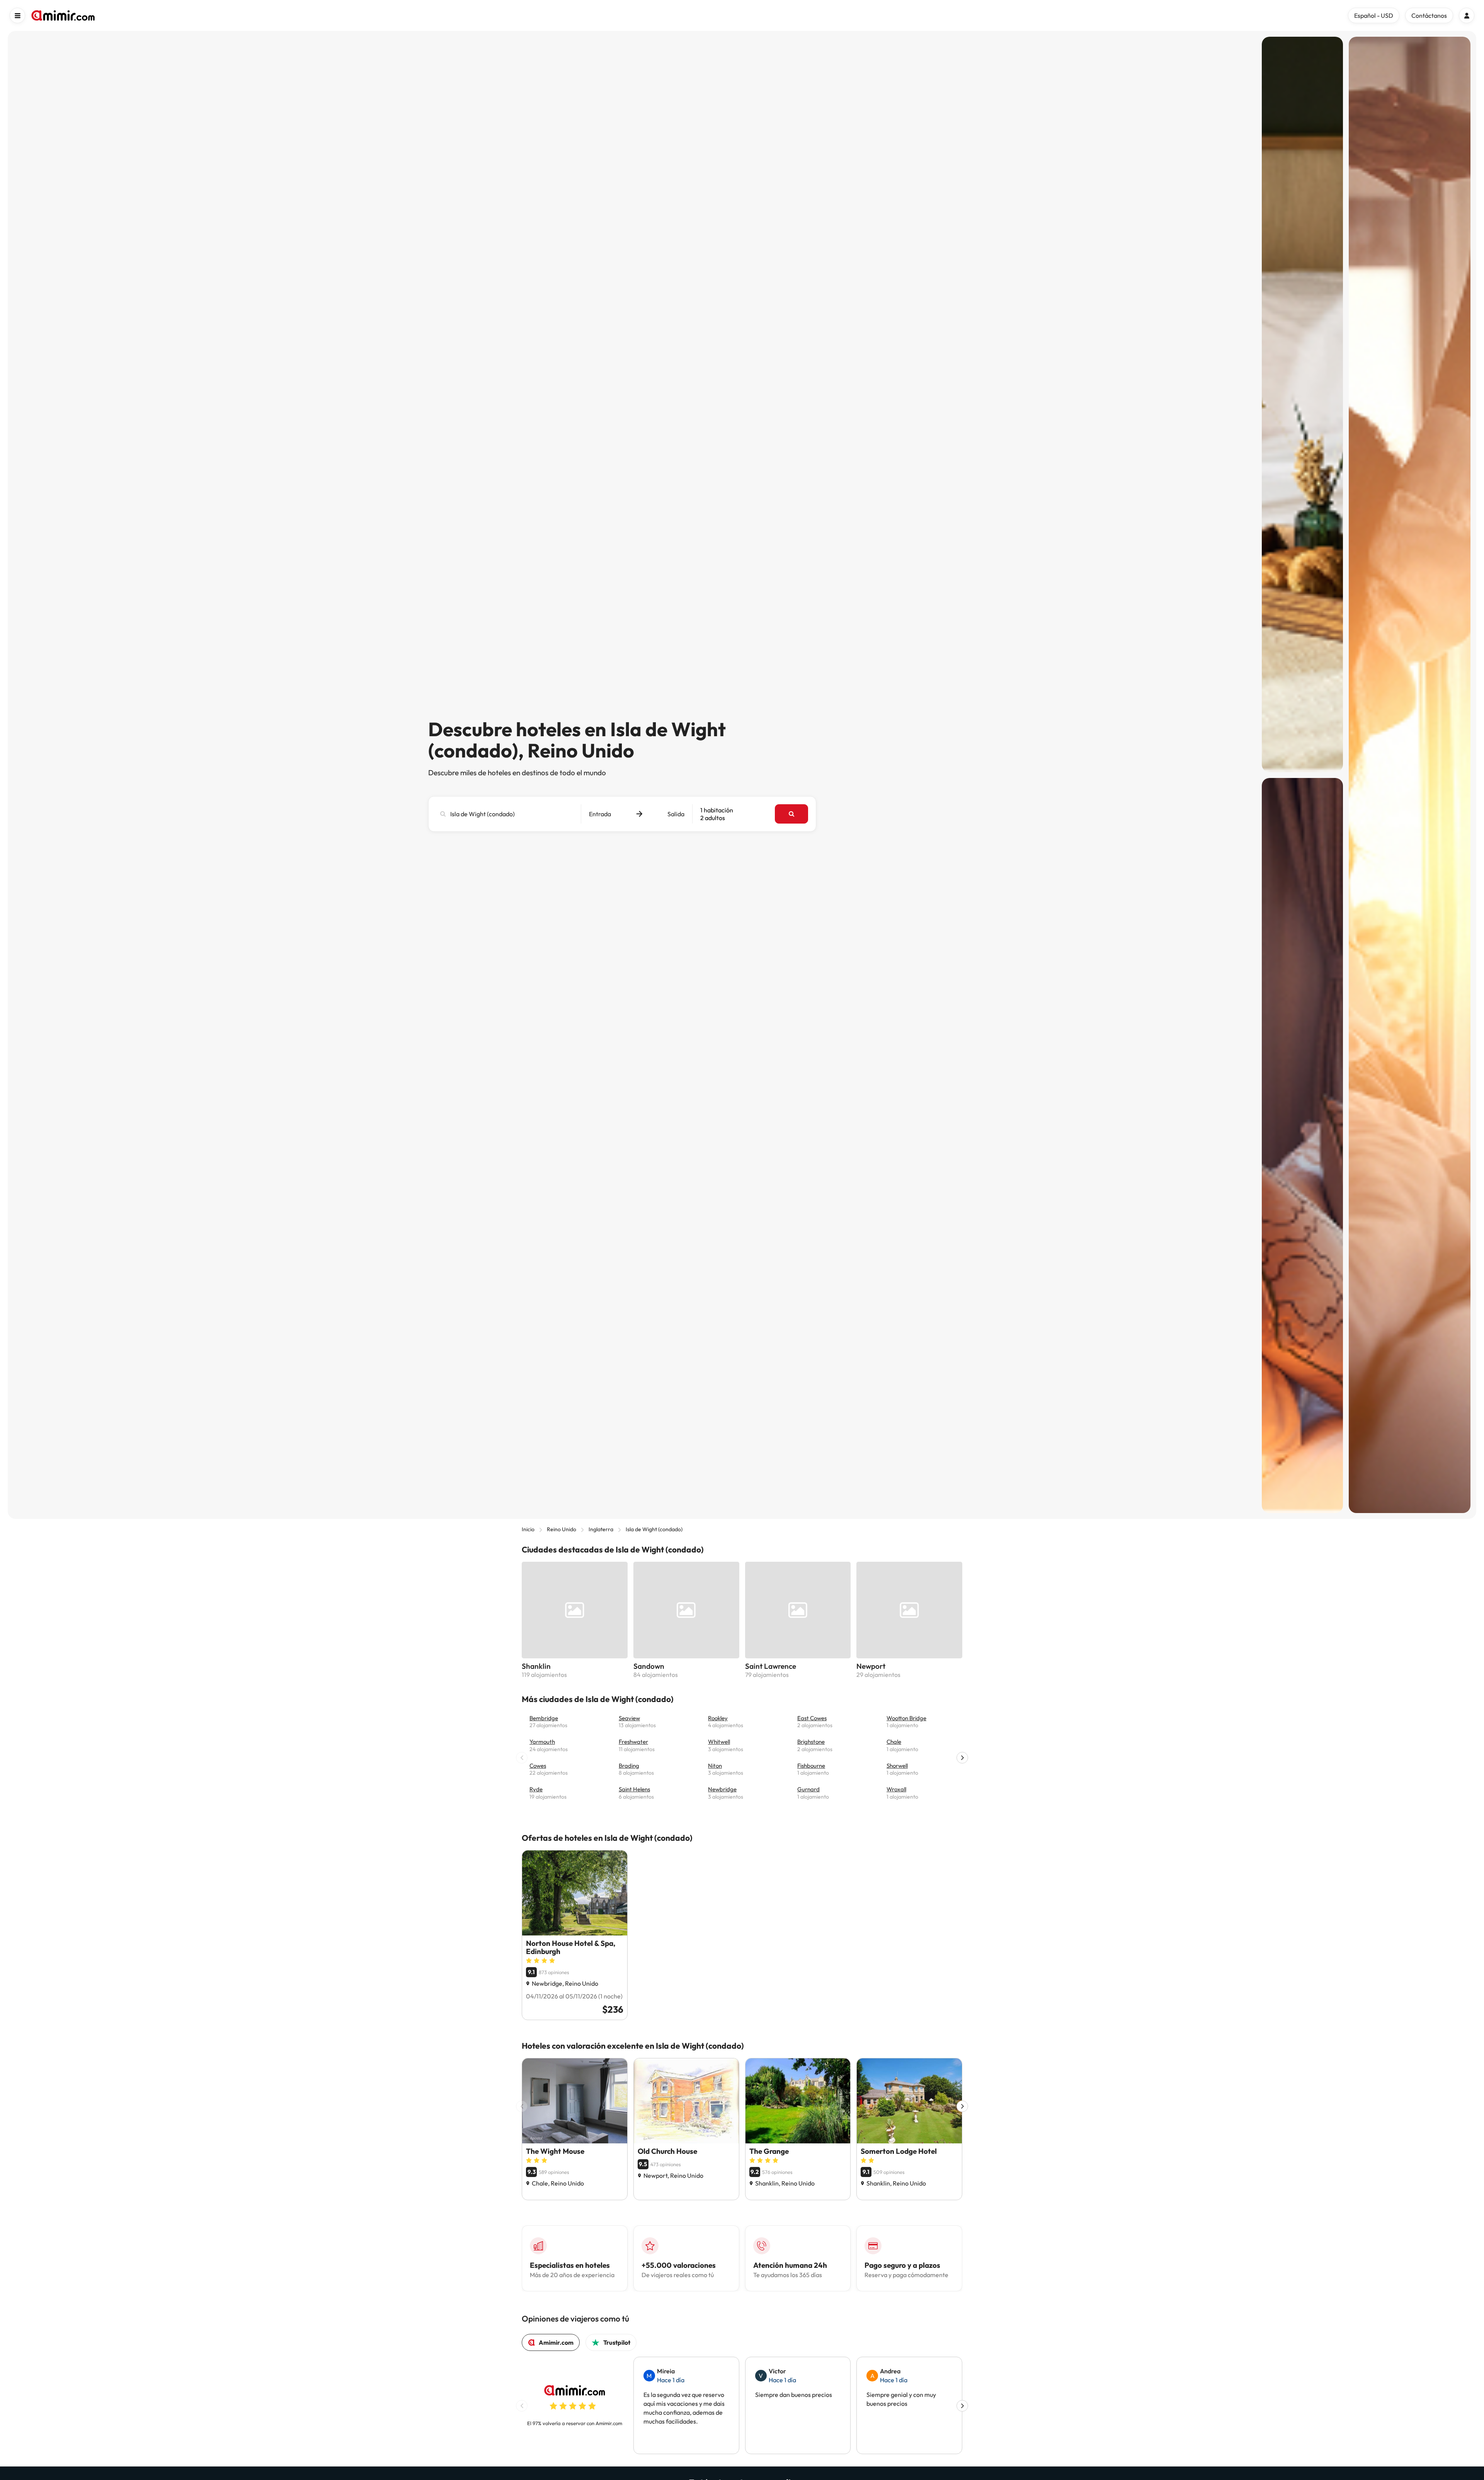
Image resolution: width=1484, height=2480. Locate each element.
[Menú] (17, 15)
